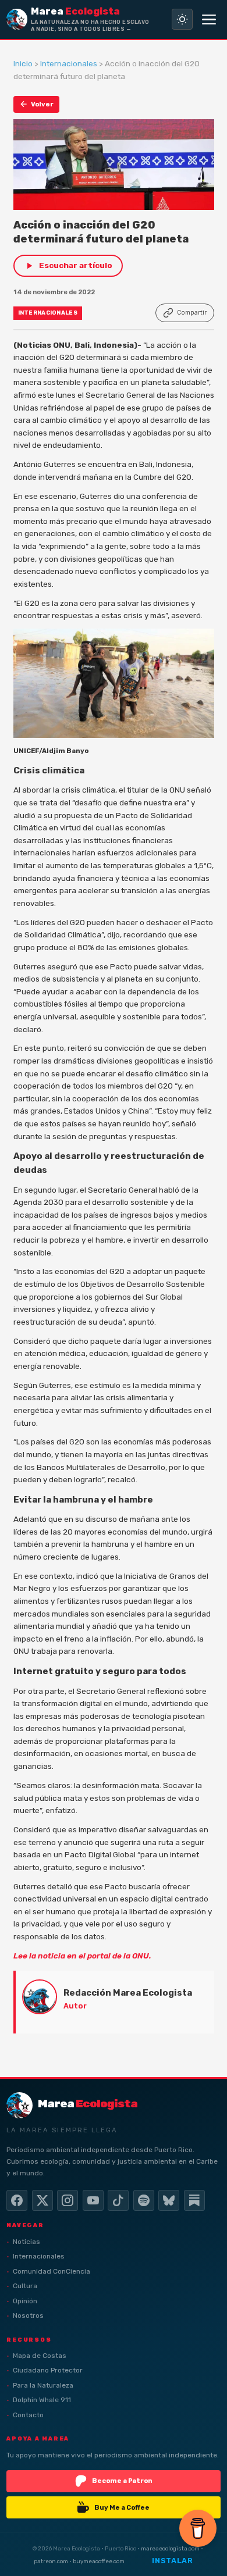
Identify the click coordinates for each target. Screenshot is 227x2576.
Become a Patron (122, 2481)
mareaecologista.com (170, 2548)
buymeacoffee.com (99, 2561)
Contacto (28, 2415)
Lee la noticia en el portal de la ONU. (82, 1956)
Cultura (25, 2286)
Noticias (26, 2242)
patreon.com (51, 2561)
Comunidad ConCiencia (52, 2271)
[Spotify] (144, 2200)
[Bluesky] (169, 2200)
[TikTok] (118, 2200)
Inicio (23, 63)
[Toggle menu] (209, 19)
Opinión (25, 2301)
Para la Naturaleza (43, 2385)
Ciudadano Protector (48, 2370)
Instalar (172, 2561)
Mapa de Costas (40, 2356)
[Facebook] (17, 2200)
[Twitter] (42, 2200)
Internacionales (69, 63)
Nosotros (28, 2315)
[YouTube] (93, 2200)
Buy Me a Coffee (122, 2507)
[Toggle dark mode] (182, 19)
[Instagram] (68, 2200)
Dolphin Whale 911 (42, 2400)
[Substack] (194, 2200)
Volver (42, 104)
